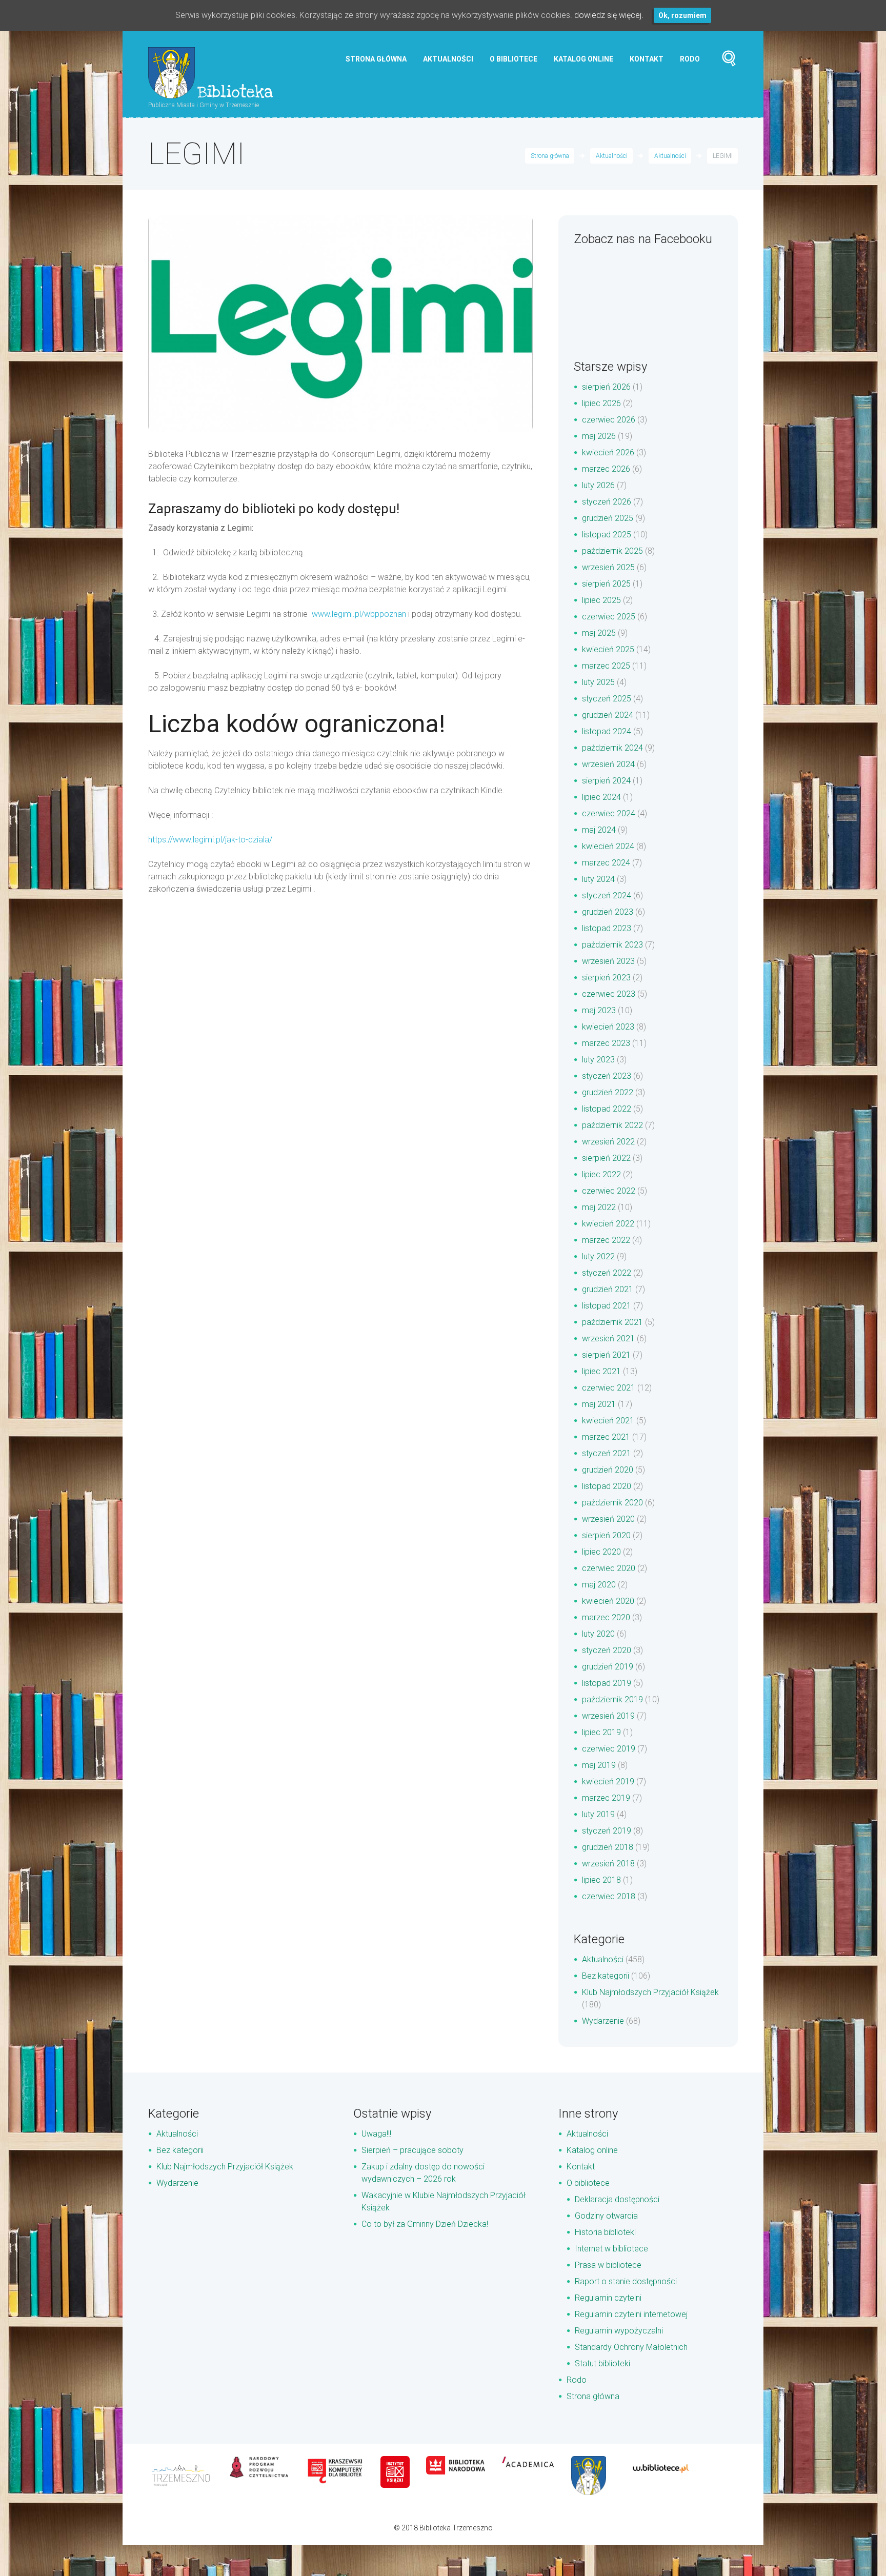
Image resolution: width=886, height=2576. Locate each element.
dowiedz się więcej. (609, 15)
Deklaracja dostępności (617, 2199)
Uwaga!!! (376, 2134)
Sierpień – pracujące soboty (412, 2150)
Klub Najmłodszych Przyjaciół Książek (650, 1992)
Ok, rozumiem (682, 15)
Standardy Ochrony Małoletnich (631, 2347)
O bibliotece (514, 59)
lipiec (601, 403)
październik (612, 551)
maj (599, 436)
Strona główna (376, 59)
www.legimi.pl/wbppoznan (359, 614)
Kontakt (647, 59)
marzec (606, 469)
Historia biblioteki (605, 2232)
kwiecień (608, 452)
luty (598, 485)
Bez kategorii (606, 1976)
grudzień (608, 518)
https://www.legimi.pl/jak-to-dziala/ (210, 840)
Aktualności (448, 59)
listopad (607, 535)
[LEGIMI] (340, 324)
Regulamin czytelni (608, 2298)
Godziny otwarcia (606, 2216)
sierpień (606, 387)
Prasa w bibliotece (608, 2265)
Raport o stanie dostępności (626, 2281)
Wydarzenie (603, 2021)
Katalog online (583, 59)
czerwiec (609, 420)
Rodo (690, 59)
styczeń (607, 502)
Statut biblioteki (602, 2363)
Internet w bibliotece (611, 2249)
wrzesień (608, 567)
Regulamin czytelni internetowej (631, 2314)
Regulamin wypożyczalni (619, 2331)
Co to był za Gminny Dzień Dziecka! (425, 2224)
